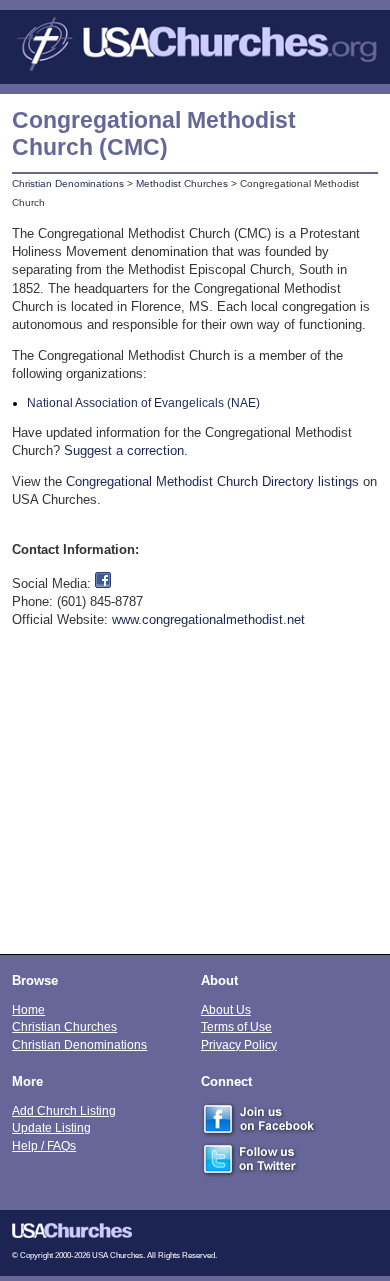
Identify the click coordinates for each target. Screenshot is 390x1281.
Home (28, 1009)
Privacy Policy (239, 1044)
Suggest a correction (124, 450)
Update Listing (51, 1127)
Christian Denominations (68, 183)
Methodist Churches (182, 183)
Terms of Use (236, 1026)
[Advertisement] (195, 801)
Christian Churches (64, 1026)
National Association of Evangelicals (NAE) (143, 403)
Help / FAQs (44, 1145)
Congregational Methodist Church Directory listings (212, 481)
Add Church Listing (64, 1110)
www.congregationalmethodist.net (208, 619)
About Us (226, 1009)
